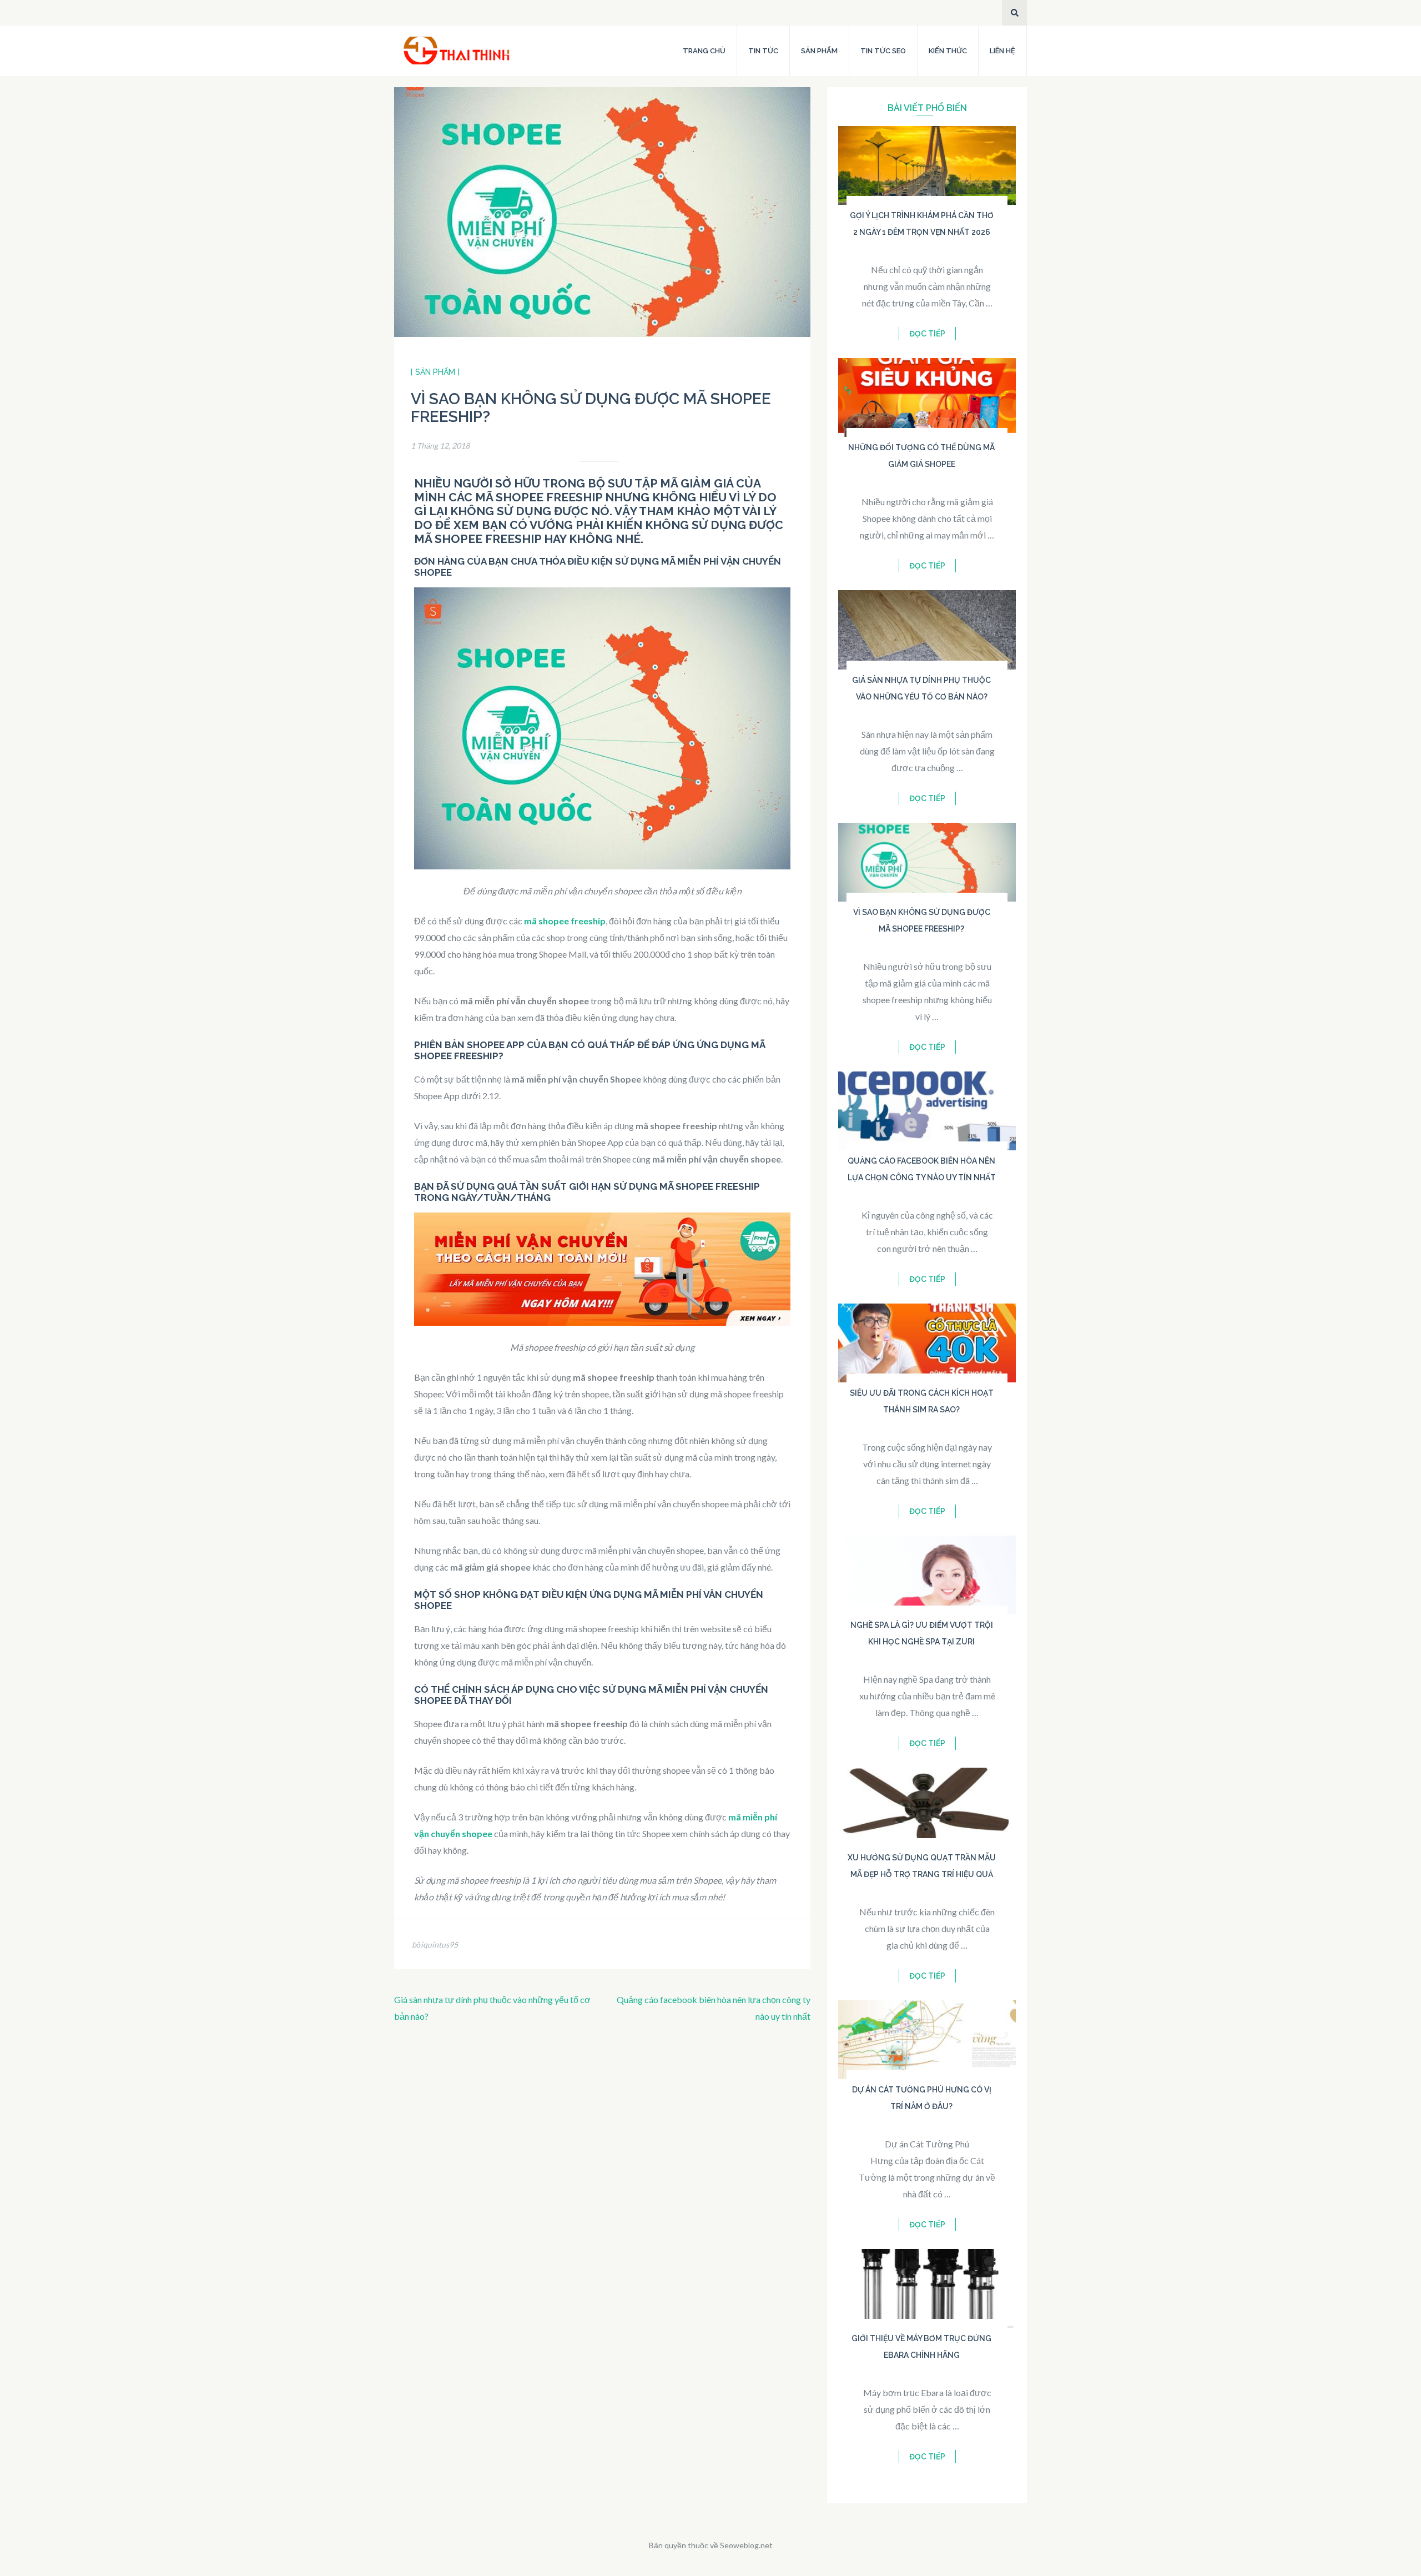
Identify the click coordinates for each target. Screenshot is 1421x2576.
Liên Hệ (1002, 51)
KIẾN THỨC (948, 51)
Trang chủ (704, 51)
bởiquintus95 (435, 1944)
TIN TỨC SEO (883, 51)
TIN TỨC (763, 51)
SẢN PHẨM (819, 51)
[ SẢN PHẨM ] (435, 372)
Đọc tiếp (927, 334)
